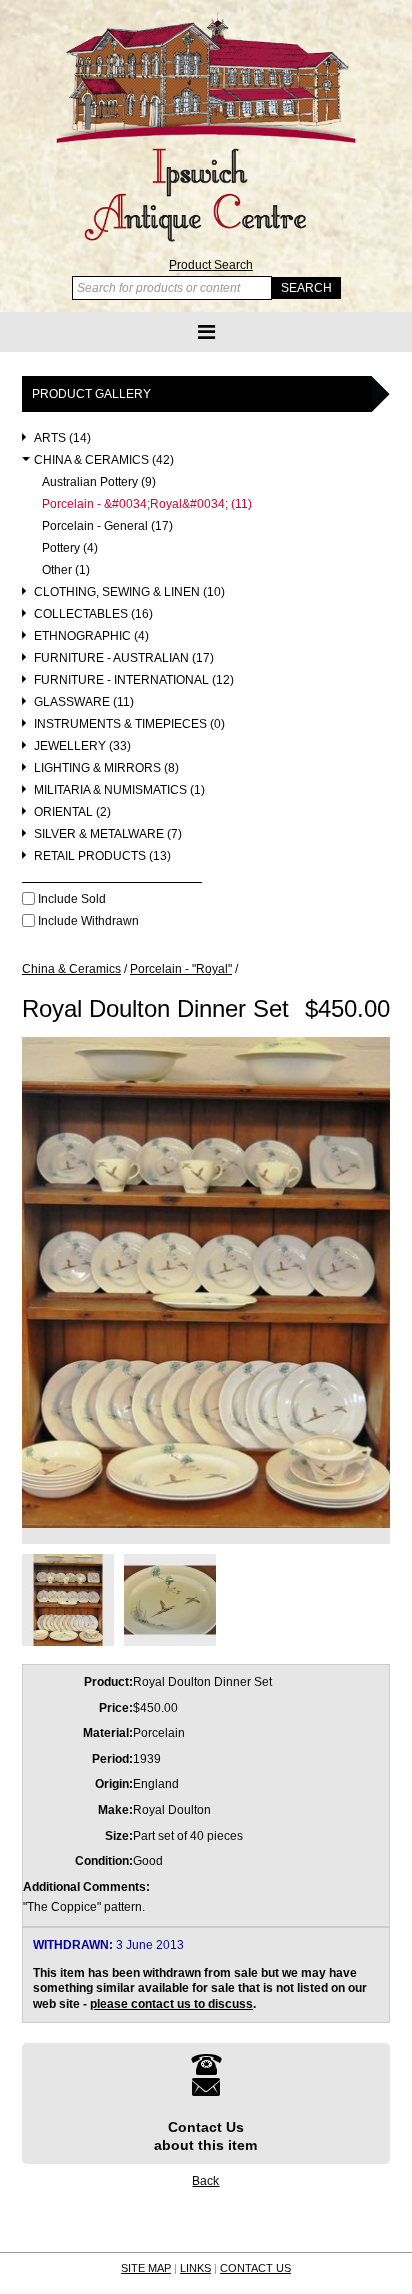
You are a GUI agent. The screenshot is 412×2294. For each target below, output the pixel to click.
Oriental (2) (72, 812)
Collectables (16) (93, 614)
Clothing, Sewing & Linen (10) (129, 592)
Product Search (211, 265)
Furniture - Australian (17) (124, 658)
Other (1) (66, 570)
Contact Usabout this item (205, 2136)
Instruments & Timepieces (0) (129, 724)
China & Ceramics (71, 969)
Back (205, 2181)
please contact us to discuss (171, 2004)
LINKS (195, 2268)
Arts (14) (62, 438)
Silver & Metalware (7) (108, 834)
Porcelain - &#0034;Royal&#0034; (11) (147, 504)
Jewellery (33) (82, 746)
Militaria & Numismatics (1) (119, 790)
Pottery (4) (70, 548)
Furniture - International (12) (134, 680)
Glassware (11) (84, 702)
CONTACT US (255, 2268)
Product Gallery (91, 394)
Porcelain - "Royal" (181, 969)
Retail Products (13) (102, 856)
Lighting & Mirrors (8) (106, 768)
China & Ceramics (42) (104, 460)
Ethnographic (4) (91, 636)
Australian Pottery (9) (99, 482)
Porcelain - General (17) (107, 526)
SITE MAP (146, 2268)
